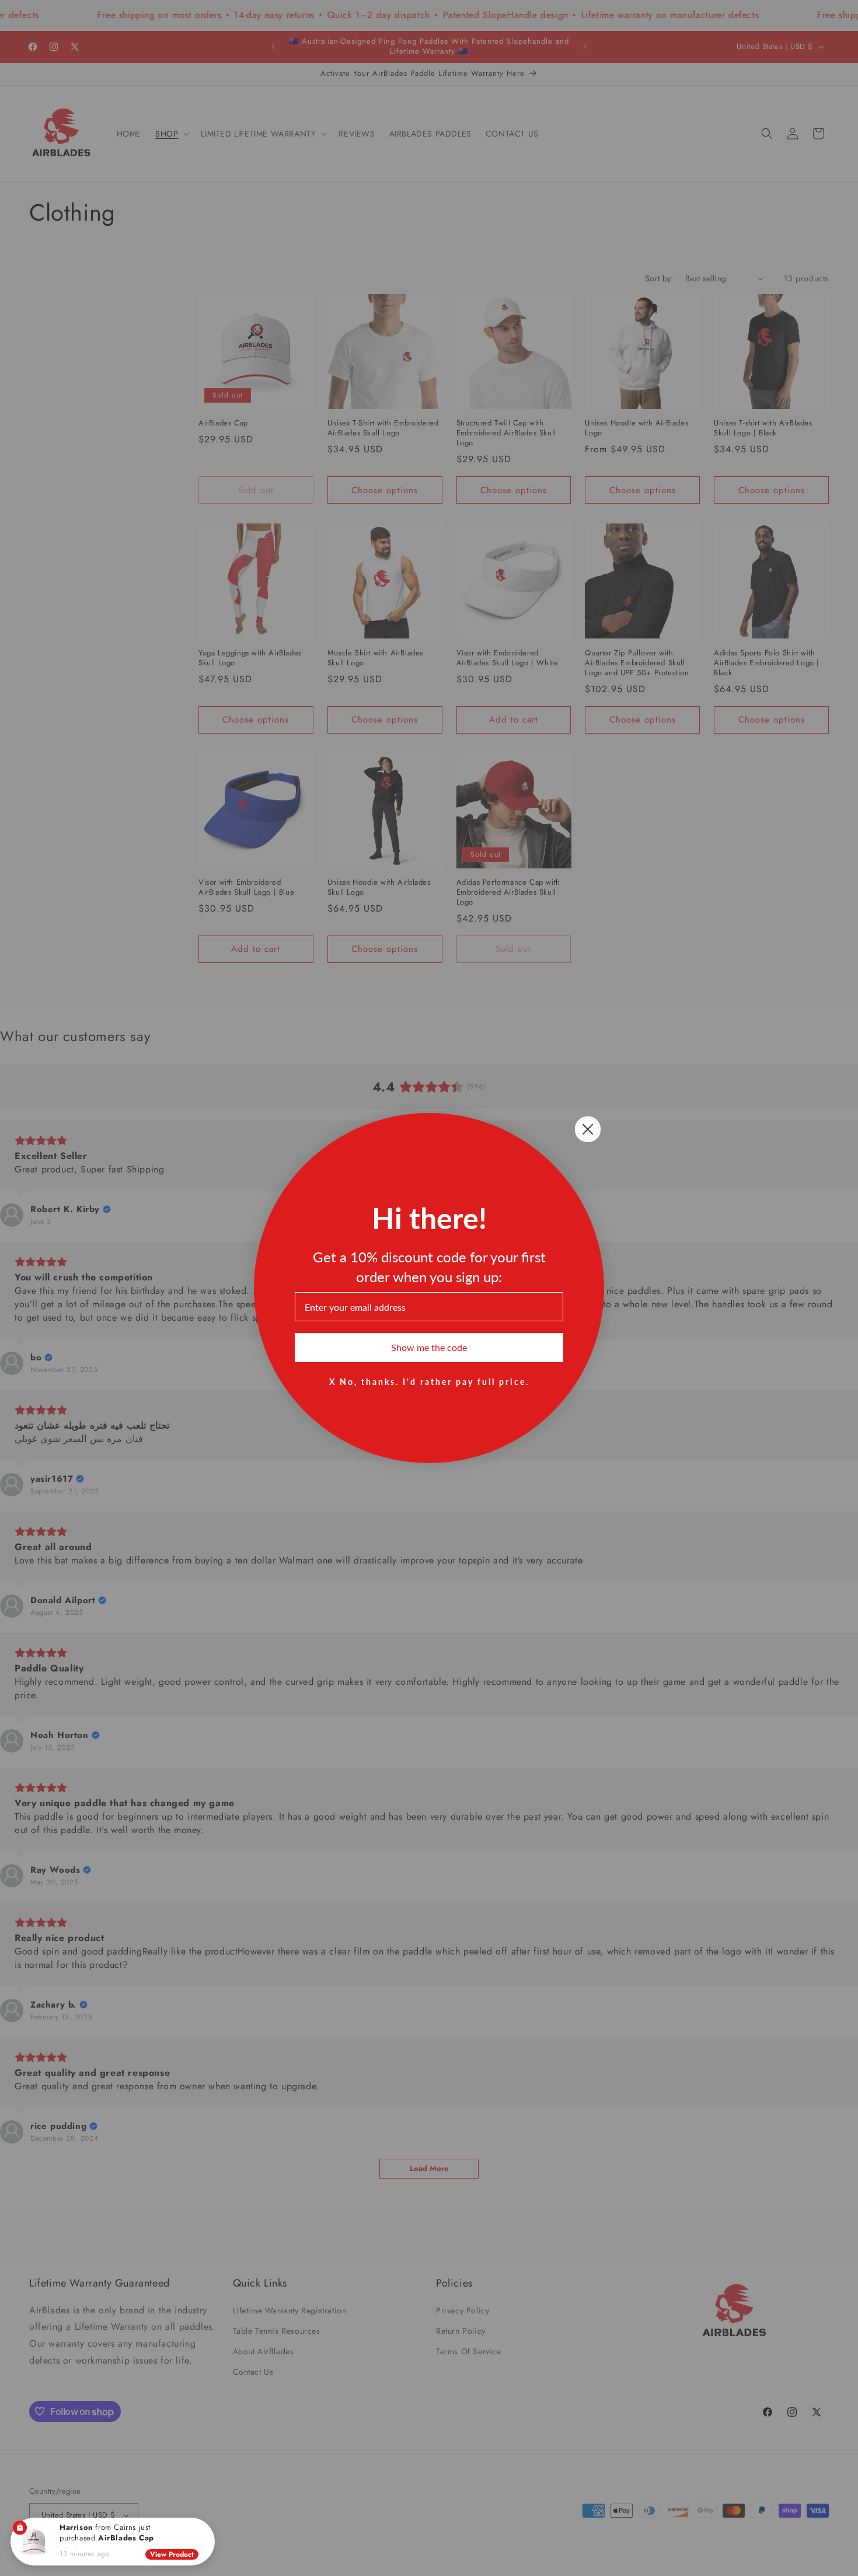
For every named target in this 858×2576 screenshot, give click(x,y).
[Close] (207, 2526)
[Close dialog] (588, 1129)
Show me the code (429, 1347)
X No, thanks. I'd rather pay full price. (429, 1381)
